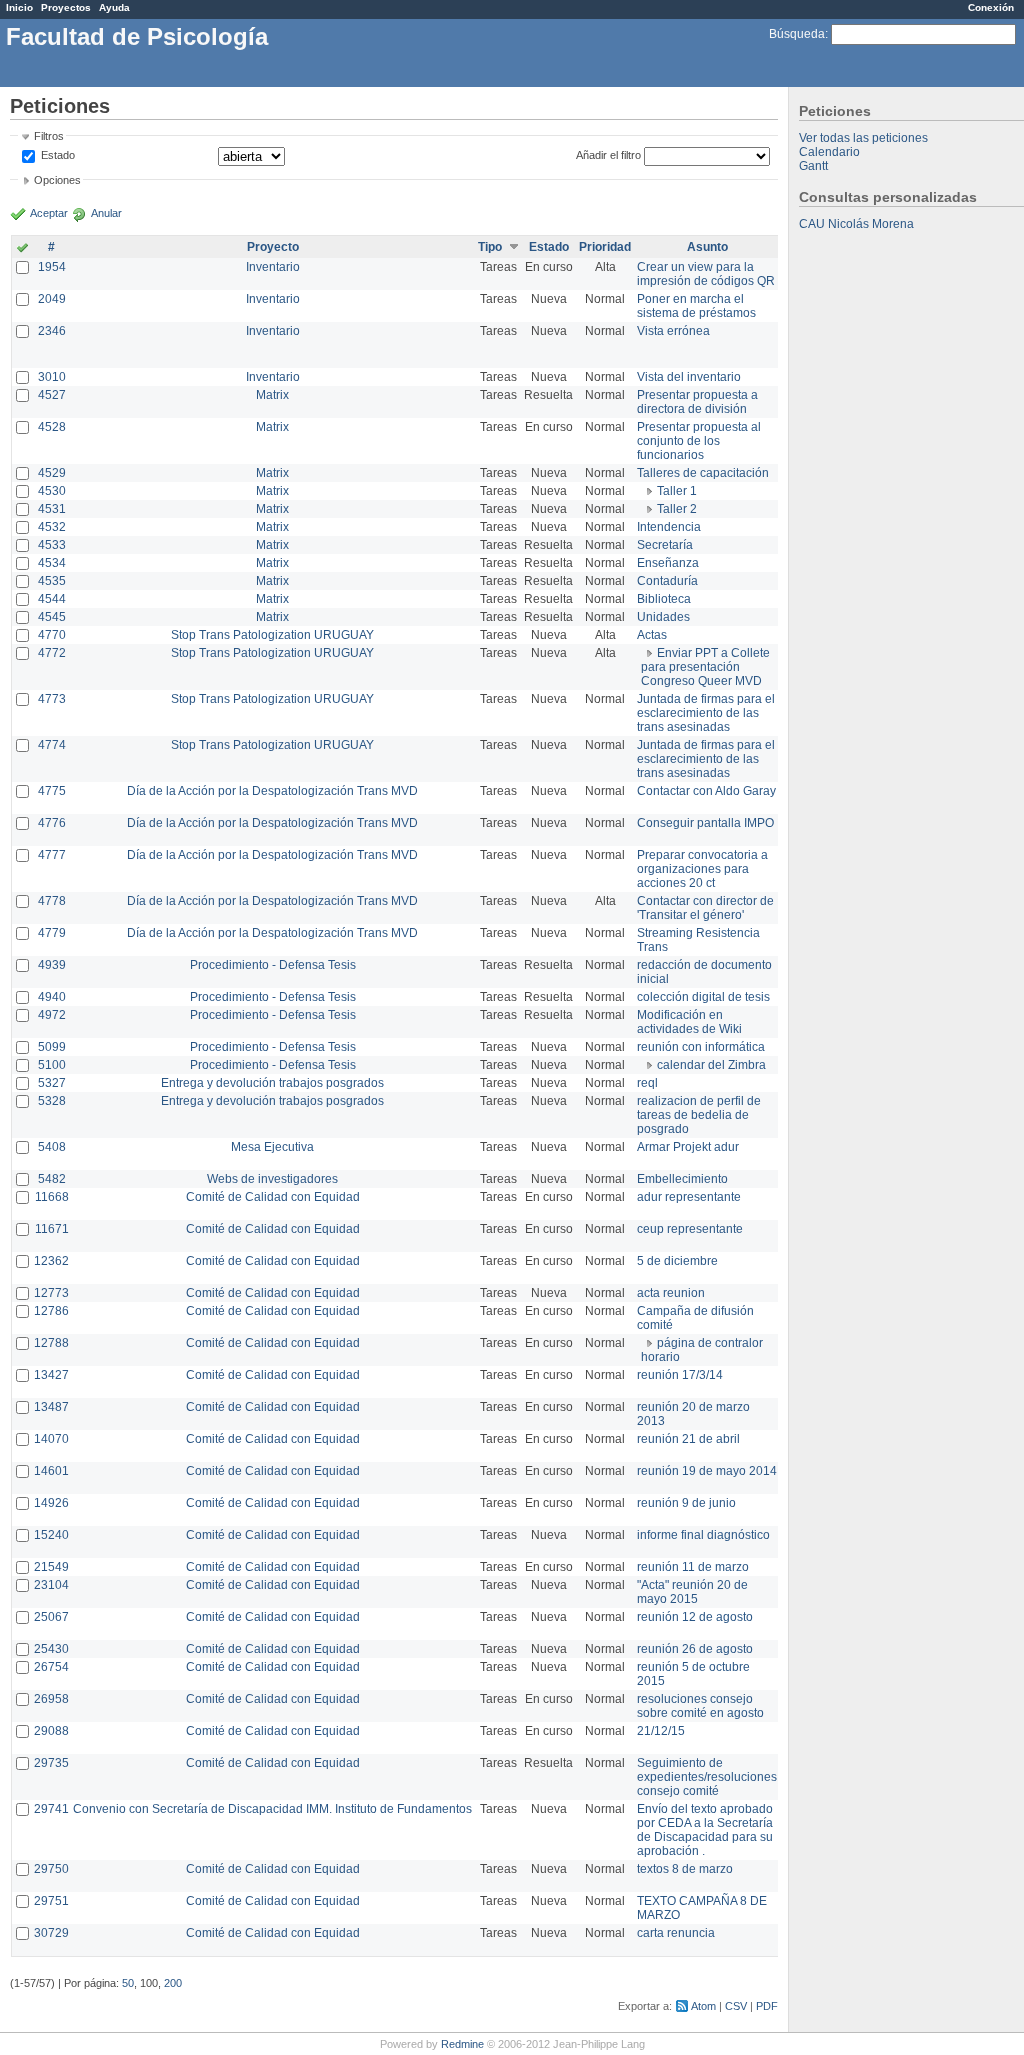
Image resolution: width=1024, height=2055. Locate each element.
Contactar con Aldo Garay (706, 791)
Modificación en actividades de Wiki (689, 1022)
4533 (52, 545)
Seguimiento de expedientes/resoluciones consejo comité (707, 1777)
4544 (52, 599)
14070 (51, 1439)
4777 (52, 855)
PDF (767, 2006)
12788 (51, 1343)
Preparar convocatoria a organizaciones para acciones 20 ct (702, 869)
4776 (52, 823)
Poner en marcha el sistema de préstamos (696, 306)
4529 (52, 473)
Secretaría (665, 545)
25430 (51, 1649)
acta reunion (671, 1293)
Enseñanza (668, 563)
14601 (51, 1471)
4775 (52, 791)
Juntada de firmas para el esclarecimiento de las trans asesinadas (706, 713)
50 (128, 1983)
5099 (52, 1047)
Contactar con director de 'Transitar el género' (705, 908)
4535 (52, 581)
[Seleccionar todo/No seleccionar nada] (22, 249)
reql (647, 1083)
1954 (52, 267)
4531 (52, 509)
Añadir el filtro (608, 155)
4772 (52, 653)
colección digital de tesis (703, 997)
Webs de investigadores (272, 1179)
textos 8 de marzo (685, 1869)
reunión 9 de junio (686, 1503)
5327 (52, 1083)
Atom (703, 2006)
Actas (652, 635)
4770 (52, 635)
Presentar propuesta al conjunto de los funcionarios (699, 441)
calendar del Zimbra (711, 1065)
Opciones (57, 180)
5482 (52, 1179)
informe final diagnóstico (703, 1535)
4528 (52, 427)
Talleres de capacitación (703, 473)
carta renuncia (676, 1933)
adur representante (689, 1197)
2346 (52, 331)
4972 (52, 1015)
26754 (51, 1667)
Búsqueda (797, 34)
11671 (52, 1229)
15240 (51, 1535)
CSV (736, 2006)
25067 (51, 1617)
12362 (51, 1261)
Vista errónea (673, 331)
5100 (52, 1065)
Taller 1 (677, 491)
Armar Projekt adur (688, 1147)
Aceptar (49, 213)
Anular (106, 213)
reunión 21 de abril (688, 1439)
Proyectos (66, 7)
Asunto (707, 247)
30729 (51, 1933)
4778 (52, 901)
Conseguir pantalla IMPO (705, 823)
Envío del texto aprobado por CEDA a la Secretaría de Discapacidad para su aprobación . (705, 1830)
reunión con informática (701, 1047)
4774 (52, 745)
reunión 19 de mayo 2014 (707, 1471)
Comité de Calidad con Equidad (273, 1197)
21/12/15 (661, 1731)
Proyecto (273, 247)
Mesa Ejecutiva (272, 1147)
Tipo (490, 247)
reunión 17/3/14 (680, 1375)
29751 (51, 1901)
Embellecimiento (682, 1179)
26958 (51, 1699)
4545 (52, 617)
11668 (52, 1197)
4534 (52, 563)
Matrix (272, 395)
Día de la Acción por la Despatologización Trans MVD (272, 791)
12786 (51, 1311)
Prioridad (605, 247)
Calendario (829, 152)
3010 (52, 377)
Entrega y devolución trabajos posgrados (272, 1083)
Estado (58, 155)
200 (173, 1983)
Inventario (273, 267)
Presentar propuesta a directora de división (697, 402)
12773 (51, 1293)
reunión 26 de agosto (695, 1649)
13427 (51, 1375)
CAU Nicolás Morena (856, 224)
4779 (52, 933)
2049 (52, 299)
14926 (51, 1503)
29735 (51, 1763)
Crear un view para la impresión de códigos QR (706, 274)
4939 (52, 965)
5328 (52, 1101)
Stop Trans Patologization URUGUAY (272, 635)
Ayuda (114, 7)
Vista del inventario (689, 377)
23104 (51, 1585)
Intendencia (669, 527)
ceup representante (690, 1229)
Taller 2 (677, 509)
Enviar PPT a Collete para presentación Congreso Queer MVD (705, 667)
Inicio (19, 7)
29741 (51, 1809)
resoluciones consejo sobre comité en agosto (700, 1706)
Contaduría (667, 581)
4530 (52, 491)
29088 (51, 1731)
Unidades (663, 617)
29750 (51, 1869)
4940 (52, 997)
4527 (52, 395)
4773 (52, 699)
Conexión (991, 7)
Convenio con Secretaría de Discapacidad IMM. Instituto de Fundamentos (272, 1809)
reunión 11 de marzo (693, 1567)
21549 (51, 1567)
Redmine (462, 2044)
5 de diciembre (677, 1261)
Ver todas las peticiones (863, 138)
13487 (51, 1407)
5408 (52, 1147)
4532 (52, 527)
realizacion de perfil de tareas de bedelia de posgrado (699, 1115)
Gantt (813, 166)
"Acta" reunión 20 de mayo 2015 (692, 1592)
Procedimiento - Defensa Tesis (273, 965)
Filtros (49, 136)
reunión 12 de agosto (695, 1617)
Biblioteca (664, 599)
